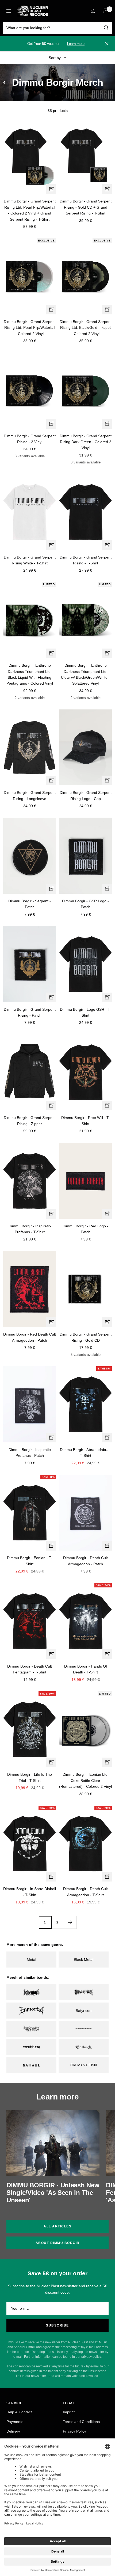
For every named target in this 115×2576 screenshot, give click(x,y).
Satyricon (84, 2011)
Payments (15, 2422)
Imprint (69, 2412)
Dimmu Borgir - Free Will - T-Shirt (86, 1121)
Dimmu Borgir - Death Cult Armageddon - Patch (85, 1561)
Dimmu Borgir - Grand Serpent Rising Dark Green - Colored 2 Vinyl (86, 442)
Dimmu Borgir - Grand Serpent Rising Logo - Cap (86, 795)
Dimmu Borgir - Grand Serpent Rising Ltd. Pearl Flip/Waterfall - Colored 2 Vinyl (30, 328)
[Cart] (106, 11)
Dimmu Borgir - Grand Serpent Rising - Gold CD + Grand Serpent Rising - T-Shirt (86, 207)
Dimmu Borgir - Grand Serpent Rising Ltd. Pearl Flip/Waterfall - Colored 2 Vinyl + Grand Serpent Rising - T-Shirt (30, 210)
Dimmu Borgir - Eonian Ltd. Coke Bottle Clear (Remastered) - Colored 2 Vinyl (85, 1780)
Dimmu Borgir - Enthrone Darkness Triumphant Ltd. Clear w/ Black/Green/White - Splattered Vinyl (85, 674)
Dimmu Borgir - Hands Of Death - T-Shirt (86, 1669)
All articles (57, 2226)
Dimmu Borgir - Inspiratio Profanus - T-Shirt (30, 1229)
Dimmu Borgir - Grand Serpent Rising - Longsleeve (30, 795)
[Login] (93, 11)
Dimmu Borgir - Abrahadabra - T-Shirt (85, 1453)
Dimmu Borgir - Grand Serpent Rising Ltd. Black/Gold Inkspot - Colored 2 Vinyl (86, 328)
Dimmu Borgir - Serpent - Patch (30, 904)
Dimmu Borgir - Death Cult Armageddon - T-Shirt (85, 1892)
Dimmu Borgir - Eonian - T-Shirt (30, 1561)
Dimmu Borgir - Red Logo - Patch (85, 1229)
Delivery (13, 2431)
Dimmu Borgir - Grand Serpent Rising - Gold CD (86, 1337)
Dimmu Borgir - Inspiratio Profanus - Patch (30, 1453)
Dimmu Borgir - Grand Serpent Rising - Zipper (30, 1121)
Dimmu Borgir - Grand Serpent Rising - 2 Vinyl (30, 439)
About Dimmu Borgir (58, 2243)
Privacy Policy (74, 2431)
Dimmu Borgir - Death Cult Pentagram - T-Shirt (30, 1669)
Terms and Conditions (81, 2422)
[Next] (70, 1922)
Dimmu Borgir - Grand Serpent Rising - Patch (30, 1012)
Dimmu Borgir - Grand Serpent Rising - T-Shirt (86, 560)
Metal (31, 1960)
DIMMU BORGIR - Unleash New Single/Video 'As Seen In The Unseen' (53, 2193)
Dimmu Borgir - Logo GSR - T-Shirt (86, 1012)
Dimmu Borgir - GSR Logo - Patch (85, 904)
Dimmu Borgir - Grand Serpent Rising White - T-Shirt (30, 560)
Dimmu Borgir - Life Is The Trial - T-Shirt (30, 1777)
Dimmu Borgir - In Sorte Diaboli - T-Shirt (30, 1892)
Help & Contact (19, 2412)
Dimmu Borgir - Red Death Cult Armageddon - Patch (30, 1337)
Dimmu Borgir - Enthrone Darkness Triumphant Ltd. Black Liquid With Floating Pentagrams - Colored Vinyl (30, 674)
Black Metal (84, 1960)
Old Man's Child (84, 2065)
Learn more (76, 44)
